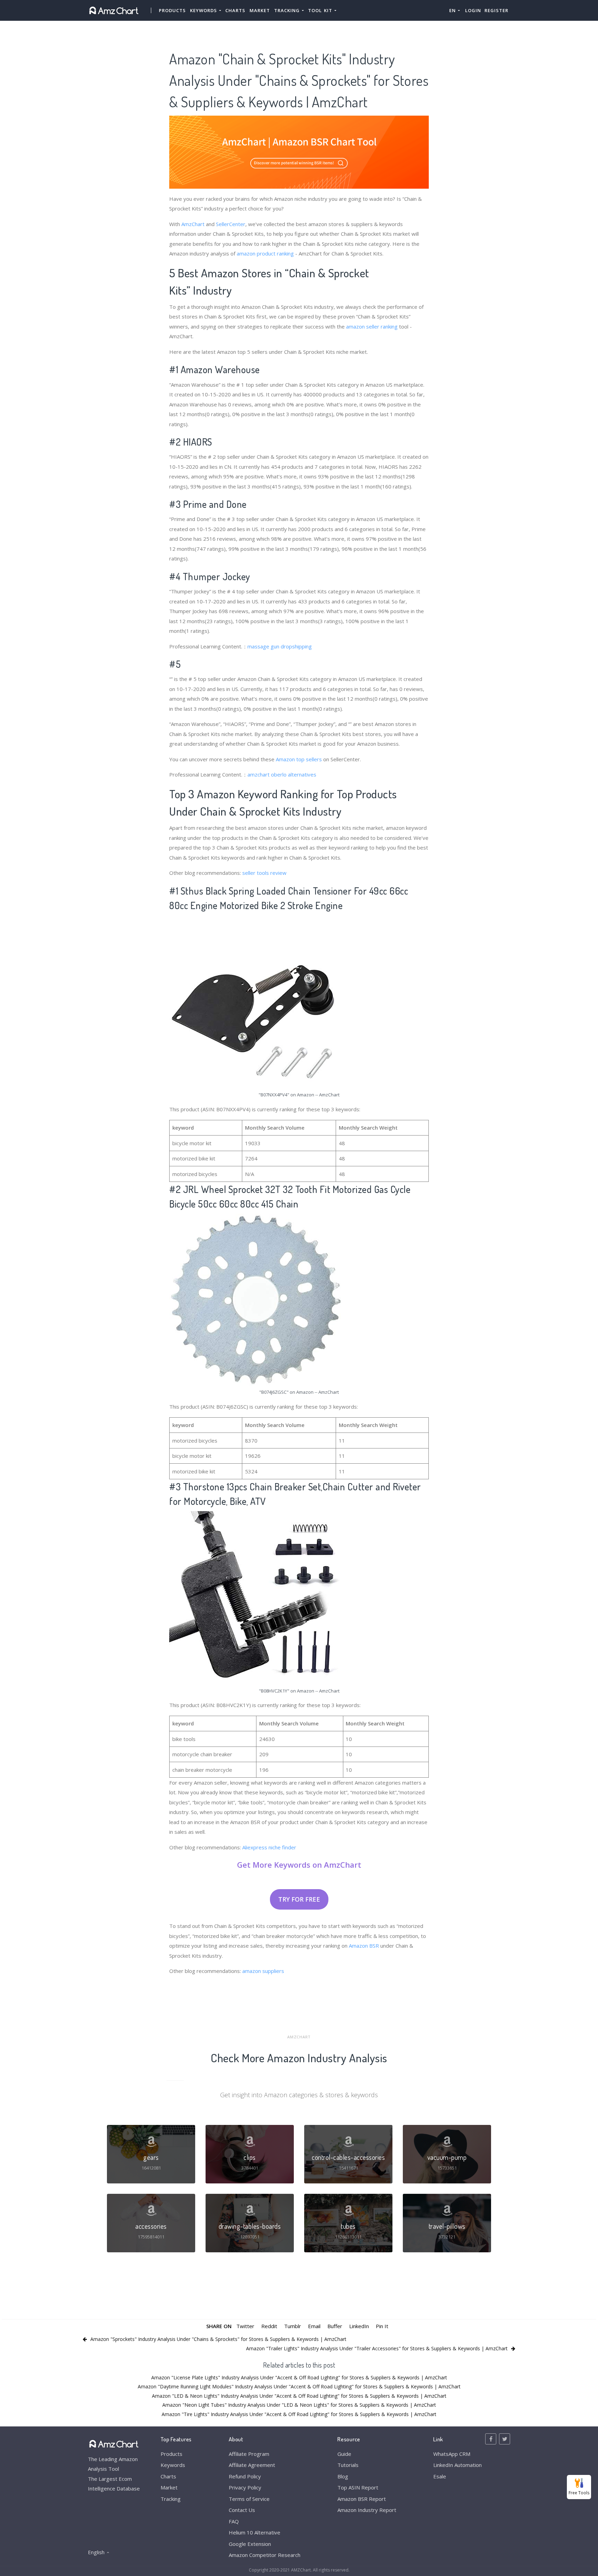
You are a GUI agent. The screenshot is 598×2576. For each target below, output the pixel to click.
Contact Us (242, 2510)
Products (172, 10)
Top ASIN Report (358, 2487)
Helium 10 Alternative (255, 2532)
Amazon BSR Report (362, 2499)
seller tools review (264, 873)
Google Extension (250, 2544)
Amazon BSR (364, 1946)
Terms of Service (249, 2499)
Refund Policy (245, 2476)
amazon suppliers (263, 1971)
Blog (343, 2476)
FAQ (234, 2521)
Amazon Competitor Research (265, 2555)
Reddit (269, 2326)
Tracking (171, 2499)
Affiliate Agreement (252, 2465)
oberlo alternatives (294, 774)
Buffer (335, 2326)
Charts (235, 10)
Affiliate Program (249, 2454)
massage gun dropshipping (280, 646)
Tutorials (348, 2465)
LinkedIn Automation (457, 2465)
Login (473, 10)
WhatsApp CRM (452, 2454)
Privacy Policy (245, 2487)
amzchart (259, 774)
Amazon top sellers (299, 759)
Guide (344, 2454)
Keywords (173, 2465)
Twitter (245, 2326)
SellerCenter (231, 224)
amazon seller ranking (372, 326)
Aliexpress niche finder (269, 1847)
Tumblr (293, 2326)
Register (496, 10)
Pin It (382, 2326)
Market (260, 10)
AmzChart (193, 224)
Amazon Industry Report (367, 2510)
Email (314, 2326)
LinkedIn (359, 2326)
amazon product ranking (265, 253)
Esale (440, 2476)
